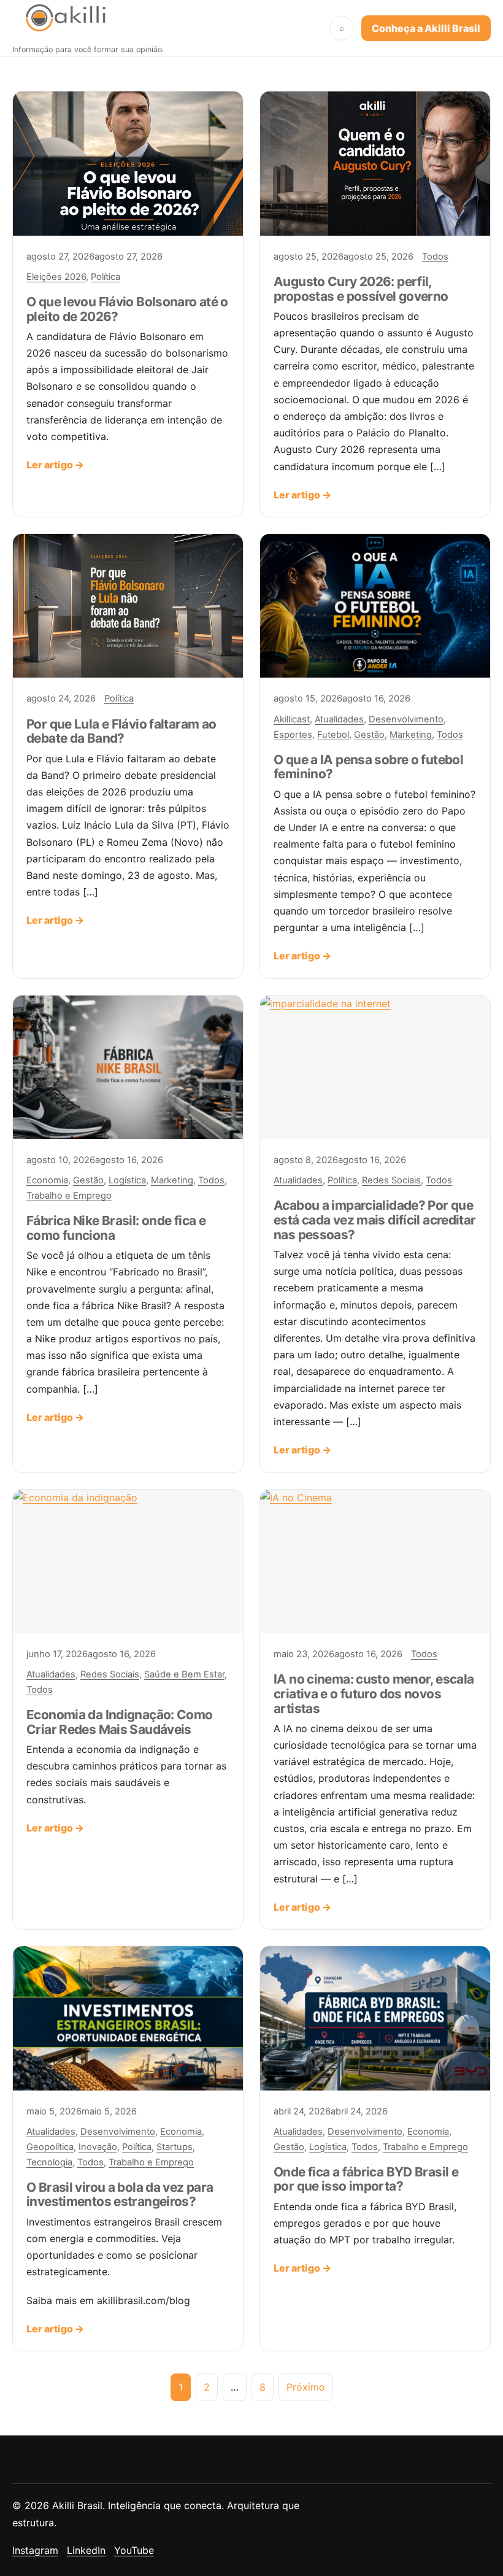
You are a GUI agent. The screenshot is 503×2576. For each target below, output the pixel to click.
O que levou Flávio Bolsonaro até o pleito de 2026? (127, 309)
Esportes (293, 735)
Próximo (306, 2387)
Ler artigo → (55, 465)
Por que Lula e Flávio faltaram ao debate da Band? (121, 731)
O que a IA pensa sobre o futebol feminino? (368, 767)
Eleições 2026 (56, 277)
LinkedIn (86, 2550)
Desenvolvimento (406, 719)
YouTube (134, 2550)
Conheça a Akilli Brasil (426, 28)
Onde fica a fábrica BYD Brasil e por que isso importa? (366, 2179)
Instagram (35, 2550)
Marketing (411, 735)
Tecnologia (49, 2162)
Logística (127, 1180)
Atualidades (339, 719)
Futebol (333, 735)
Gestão (369, 735)
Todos (435, 257)
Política (106, 277)
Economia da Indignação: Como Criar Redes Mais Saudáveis (120, 1722)
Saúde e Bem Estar (184, 1674)
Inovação (98, 2147)
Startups (175, 2147)
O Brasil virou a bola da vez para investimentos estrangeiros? (120, 2195)
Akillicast (292, 719)
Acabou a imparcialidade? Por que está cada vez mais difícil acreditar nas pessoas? (375, 1220)
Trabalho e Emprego (69, 1196)
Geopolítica (50, 2147)
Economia (47, 1180)
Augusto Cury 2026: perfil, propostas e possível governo (361, 289)
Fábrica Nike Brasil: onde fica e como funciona (116, 1228)
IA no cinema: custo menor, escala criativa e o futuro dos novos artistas (374, 1694)
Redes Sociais (391, 1180)
